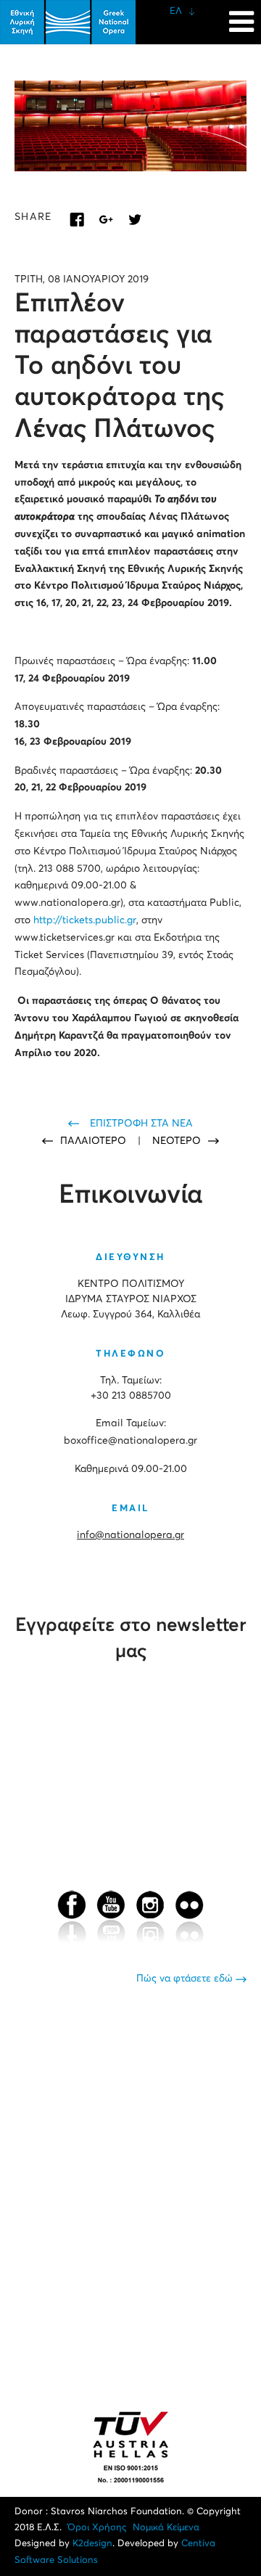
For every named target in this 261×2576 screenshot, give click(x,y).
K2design (92, 2544)
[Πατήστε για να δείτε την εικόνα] (130, 126)
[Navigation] (241, 15)
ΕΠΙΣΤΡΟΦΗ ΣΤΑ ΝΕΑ (141, 1124)
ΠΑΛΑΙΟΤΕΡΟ (95, 1141)
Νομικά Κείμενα (166, 2528)
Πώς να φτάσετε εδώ (186, 1979)
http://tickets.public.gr (85, 920)
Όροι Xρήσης (97, 2528)
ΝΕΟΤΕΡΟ (177, 1141)
